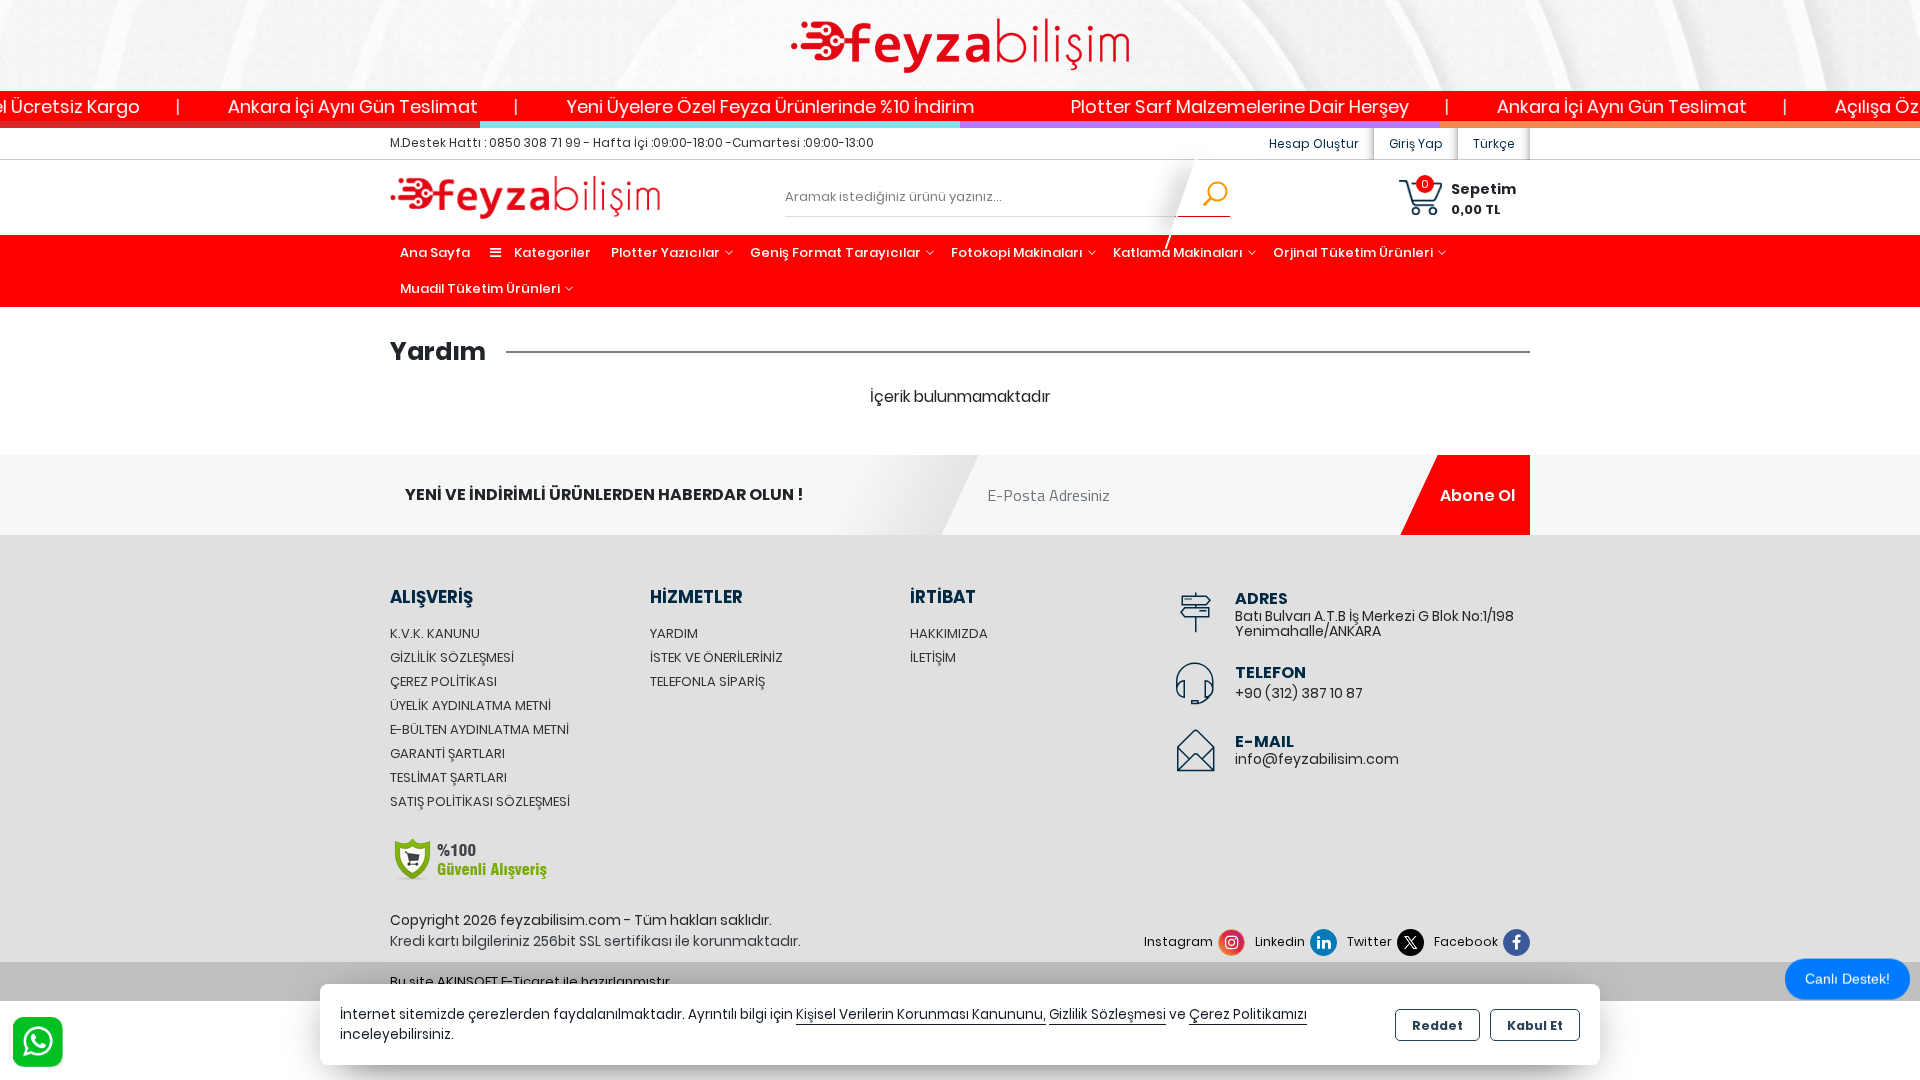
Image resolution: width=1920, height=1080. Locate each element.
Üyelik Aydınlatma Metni (470, 705)
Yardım (674, 633)
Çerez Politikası (443, 681)
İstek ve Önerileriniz (716, 657)
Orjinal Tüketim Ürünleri (1353, 252)
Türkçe (1494, 143)
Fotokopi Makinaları (1017, 252)
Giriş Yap (1416, 143)
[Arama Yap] (1202, 197)
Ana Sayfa (435, 252)
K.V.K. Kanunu (435, 633)
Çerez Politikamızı (1248, 1014)
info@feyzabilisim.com (1317, 759)
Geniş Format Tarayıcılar (835, 252)
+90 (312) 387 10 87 (1299, 693)
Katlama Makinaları (1178, 252)
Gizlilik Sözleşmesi (452, 657)
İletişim (933, 657)
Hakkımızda (949, 633)
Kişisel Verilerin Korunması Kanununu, (921, 1014)
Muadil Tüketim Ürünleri (480, 288)
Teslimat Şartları (448, 777)
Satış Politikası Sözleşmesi (480, 801)
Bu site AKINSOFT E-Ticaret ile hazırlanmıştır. (531, 981)
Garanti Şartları (447, 753)
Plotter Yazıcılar (665, 252)
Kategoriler (551, 252)
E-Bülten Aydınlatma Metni (479, 729)
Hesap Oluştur (1314, 143)
